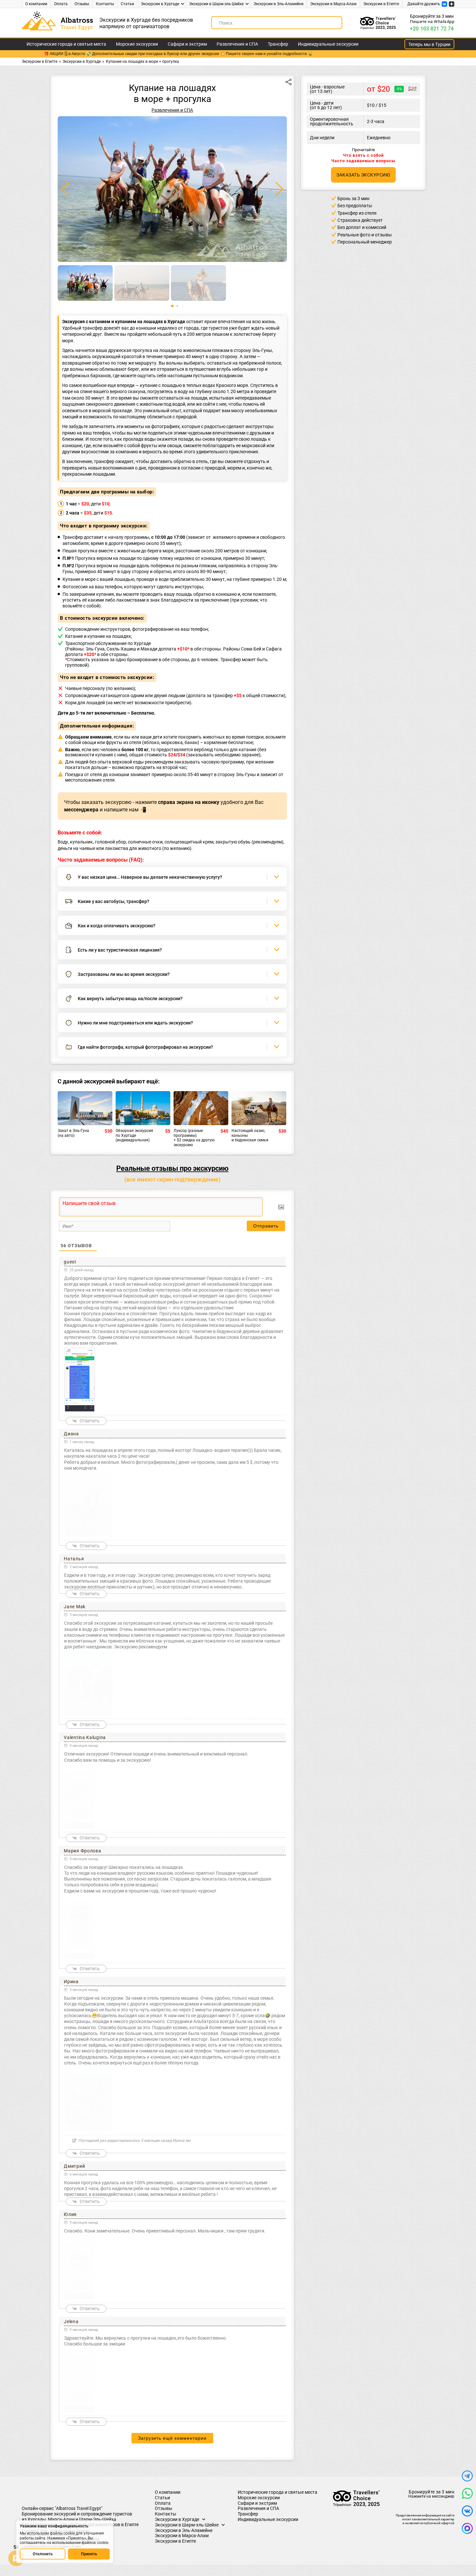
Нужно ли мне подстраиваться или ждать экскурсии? (135, 1023)
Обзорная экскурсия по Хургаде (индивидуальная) (134, 1135)
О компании (36, 4)
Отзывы (82, 4)
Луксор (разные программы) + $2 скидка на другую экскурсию (194, 1138)
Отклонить (43, 2554)
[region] (65, 2542)
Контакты (105, 4)
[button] (279, 189)
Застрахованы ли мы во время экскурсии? (124, 974)
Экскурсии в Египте (381, 4)
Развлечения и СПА (237, 44)
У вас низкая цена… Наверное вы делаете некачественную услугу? (150, 877)
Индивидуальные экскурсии (328, 44)
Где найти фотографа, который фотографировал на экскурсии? (145, 1047)
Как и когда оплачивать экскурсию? (117, 926)
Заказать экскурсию (363, 175)
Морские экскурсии (137, 44)
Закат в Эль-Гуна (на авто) (73, 1133)
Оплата (61, 4)
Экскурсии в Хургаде (160, 4)
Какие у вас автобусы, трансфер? (113, 901)
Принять (89, 2554)
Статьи (127, 4)
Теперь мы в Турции (429, 44)
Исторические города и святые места (66, 44)
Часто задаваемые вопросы (363, 161)
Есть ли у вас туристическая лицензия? (120, 950)
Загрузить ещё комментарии (172, 2438)
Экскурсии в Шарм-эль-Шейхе (216, 4)
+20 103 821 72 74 (432, 29)
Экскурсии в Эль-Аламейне (278, 4)
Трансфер (278, 44)
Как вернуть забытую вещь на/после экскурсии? (130, 999)
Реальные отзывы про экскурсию (172, 1168)
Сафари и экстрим (187, 44)
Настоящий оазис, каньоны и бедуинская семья (250, 1135)
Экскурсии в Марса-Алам (333, 4)
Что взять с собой (363, 155)
